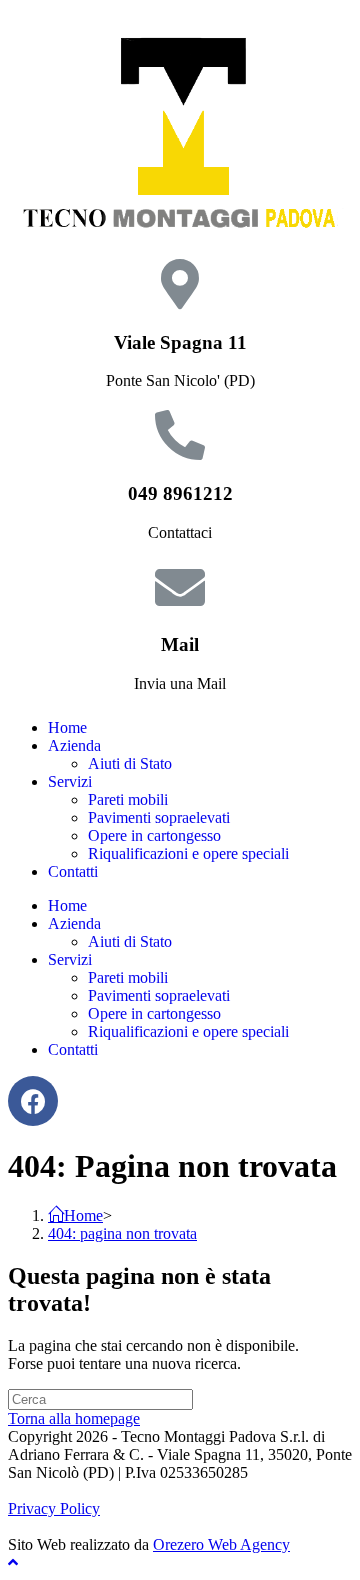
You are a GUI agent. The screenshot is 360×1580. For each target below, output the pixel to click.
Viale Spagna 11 (180, 342)
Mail (180, 644)
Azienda (74, 745)
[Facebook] (33, 1101)
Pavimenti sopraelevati (159, 817)
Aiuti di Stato (130, 763)
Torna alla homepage (74, 1418)
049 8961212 (180, 493)
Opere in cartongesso (154, 835)
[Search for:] (100, 1398)
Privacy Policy (54, 1508)
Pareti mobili (128, 799)
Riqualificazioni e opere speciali (188, 853)
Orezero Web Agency (221, 1544)
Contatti (73, 871)
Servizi (70, 781)
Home (67, 727)
